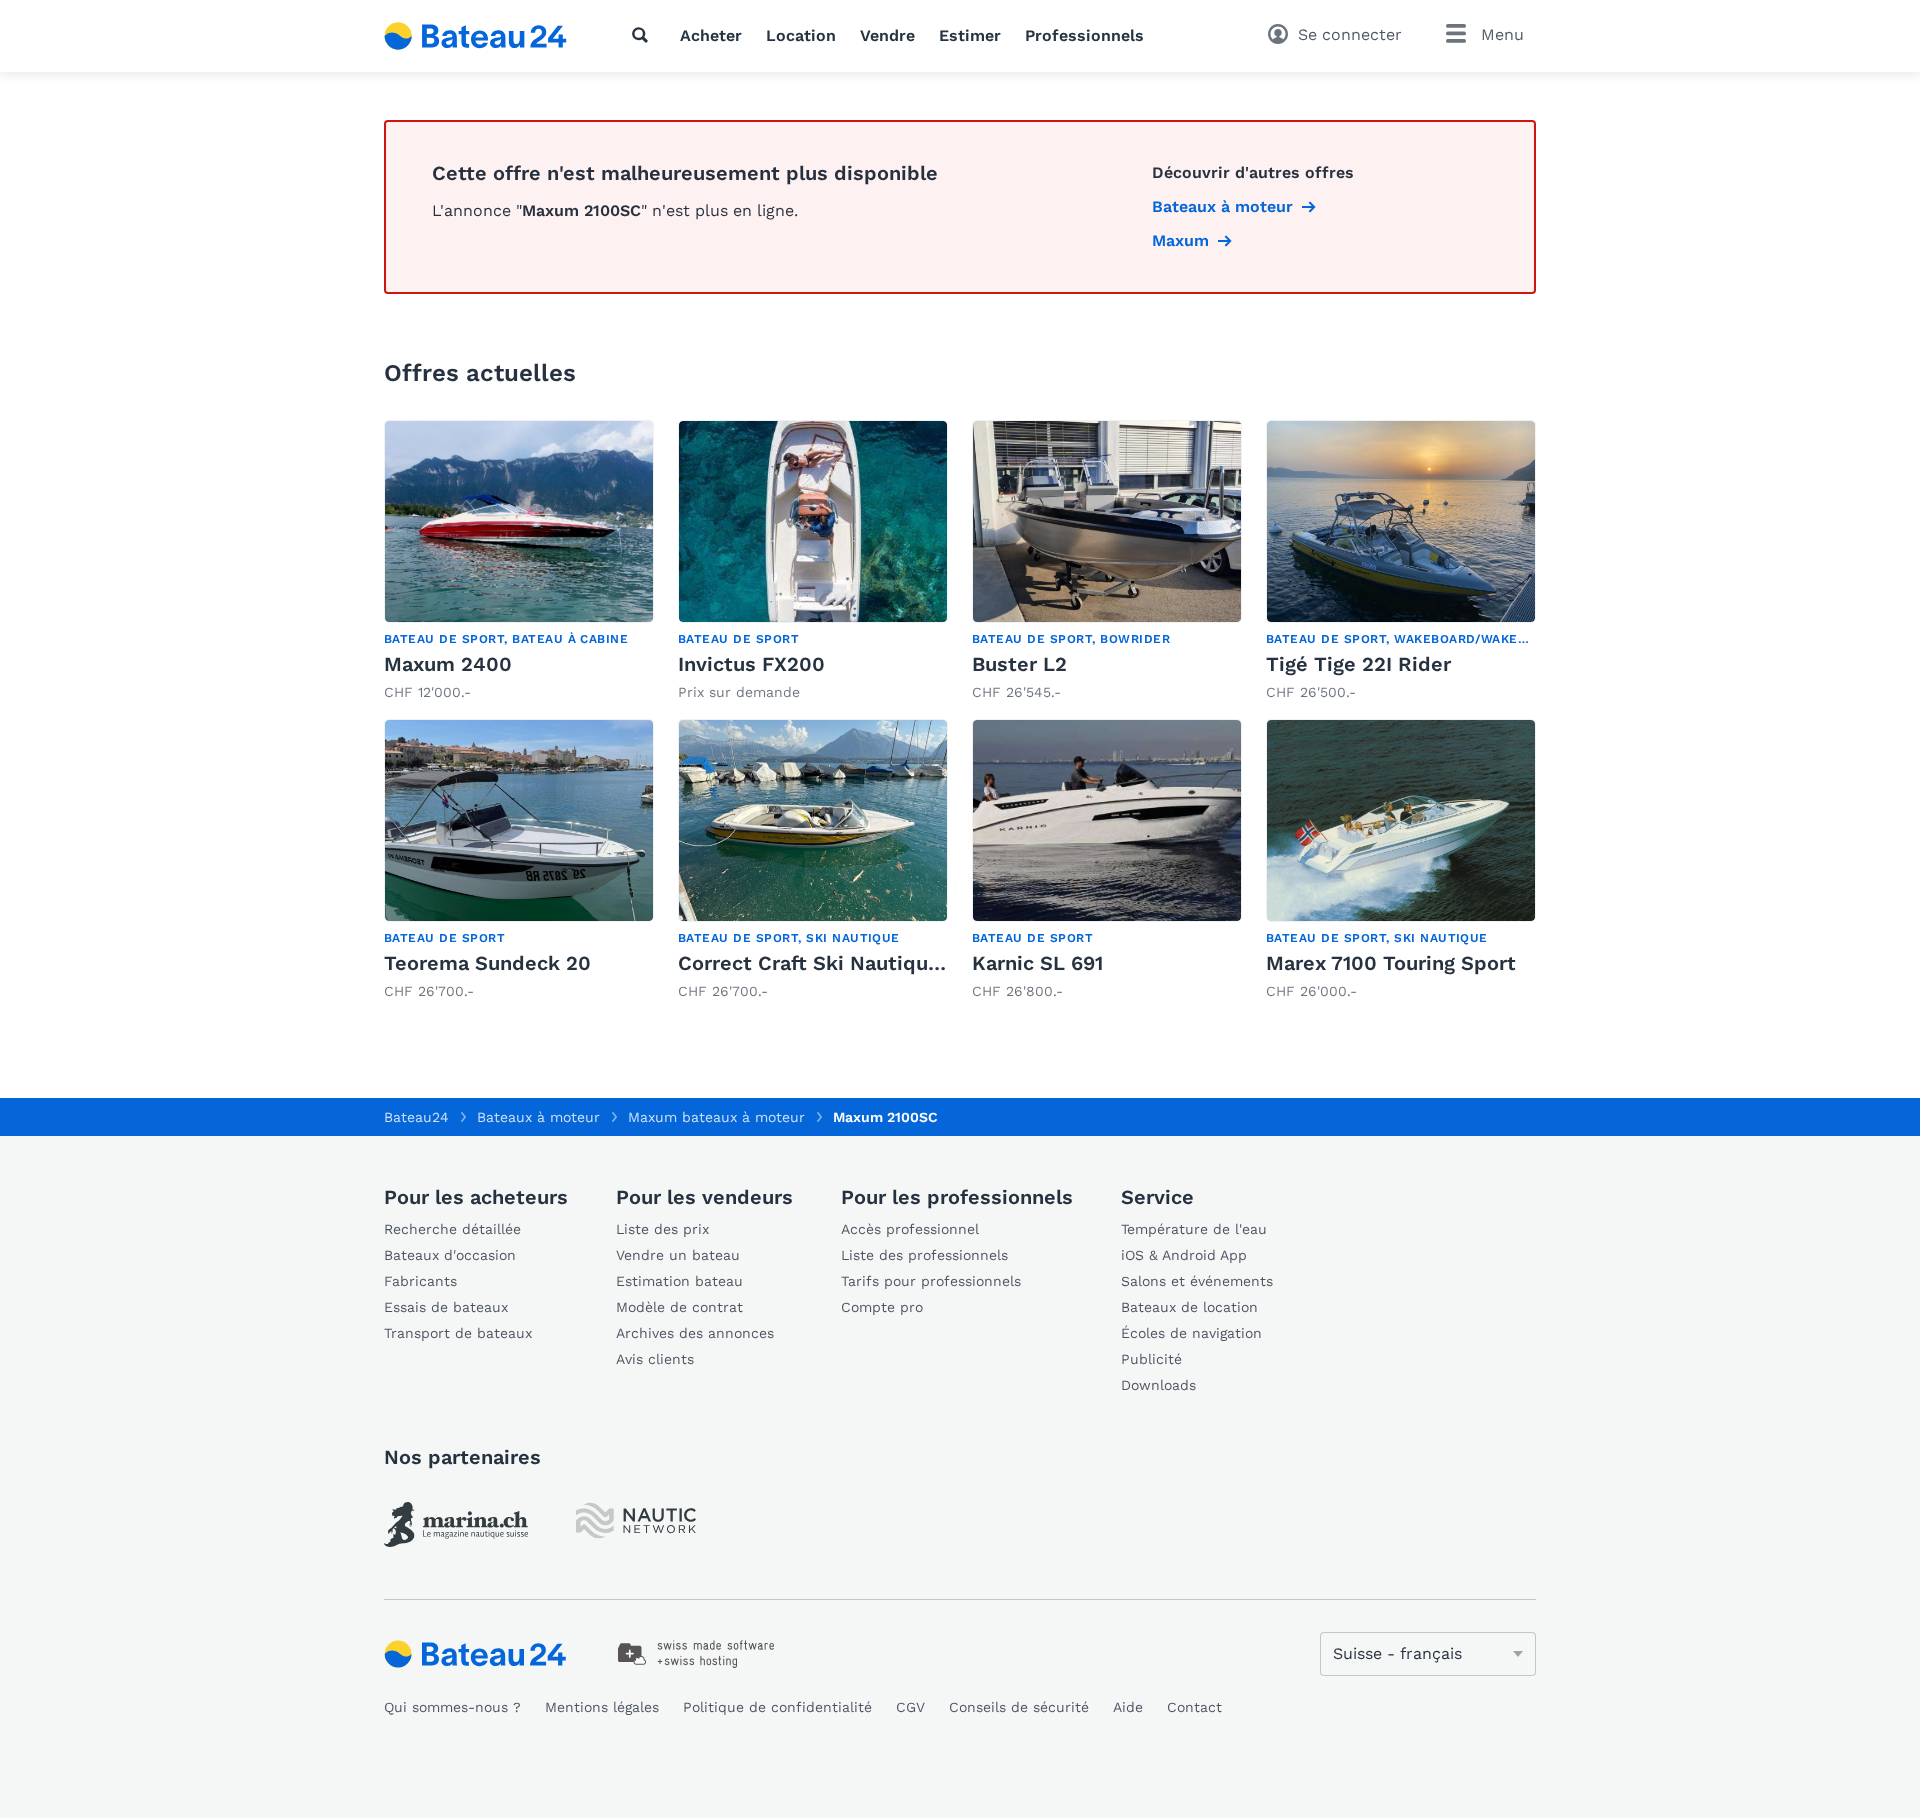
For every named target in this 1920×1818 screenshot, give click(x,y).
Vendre (887, 35)
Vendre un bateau (678, 1255)
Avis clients (655, 1359)
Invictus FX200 (751, 664)
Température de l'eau (1194, 1229)
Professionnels (1084, 35)
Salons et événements (1197, 1281)
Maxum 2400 (448, 664)
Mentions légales (602, 1707)
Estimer (970, 35)
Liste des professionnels (924, 1255)
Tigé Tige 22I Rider (1358, 664)
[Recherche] (644, 35)
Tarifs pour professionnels (931, 1281)
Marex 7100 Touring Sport (1391, 963)
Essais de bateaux (446, 1307)
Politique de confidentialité (777, 1707)
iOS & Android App (1184, 1255)
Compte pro (882, 1307)
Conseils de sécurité (1019, 1707)
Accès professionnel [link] (910, 1229)
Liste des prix (662, 1229)
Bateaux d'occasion (450, 1255)
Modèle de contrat (679, 1307)
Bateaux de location (1189, 1307)
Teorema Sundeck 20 (487, 963)
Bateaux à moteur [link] (1222, 206)
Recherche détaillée (452, 1229)
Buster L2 (1019, 664)
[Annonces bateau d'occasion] (476, 36)
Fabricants (420, 1281)
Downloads (1158, 1385)
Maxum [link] (1180, 240)
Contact (1194, 1707)
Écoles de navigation (1191, 1333)
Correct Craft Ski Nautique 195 (828, 963)
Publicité (1151, 1359)
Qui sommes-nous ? (452, 1707)
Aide (1128, 1707)
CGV (910, 1707)
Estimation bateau (679, 1281)
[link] (519, 561)
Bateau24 (416, 1117)
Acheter (711, 35)
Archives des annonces (695, 1333)
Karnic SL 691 (1037, 963)
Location (801, 35)
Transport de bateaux (458, 1333)
